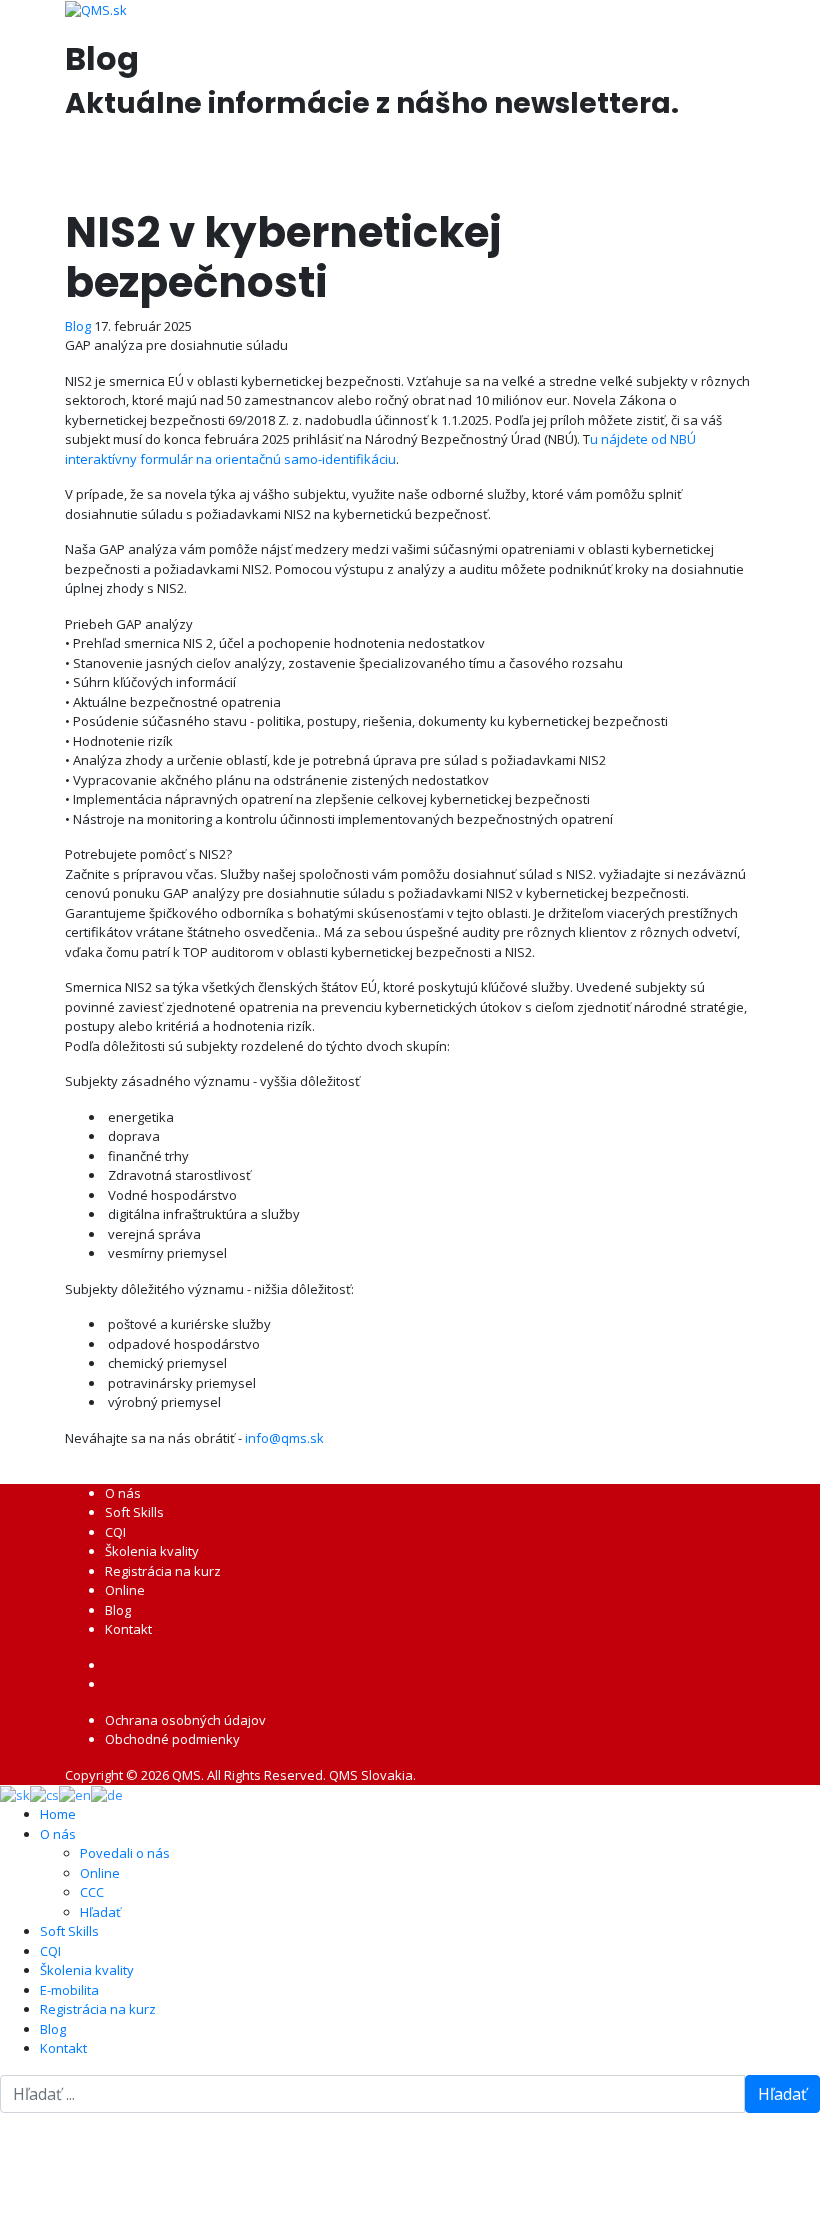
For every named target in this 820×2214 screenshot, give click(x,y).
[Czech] (44, 1794)
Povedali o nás (125, 1853)
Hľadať (100, 1912)
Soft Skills (134, 1512)
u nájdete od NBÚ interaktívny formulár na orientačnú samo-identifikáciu (380, 449)
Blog (78, 326)
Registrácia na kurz (163, 1571)
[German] (107, 1794)
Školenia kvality (152, 1551)
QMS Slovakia (371, 1775)
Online (125, 1590)
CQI (115, 1532)
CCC (92, 1892)
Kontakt (128, 1629)
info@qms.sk (284, 1438)
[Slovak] (15, 1794)
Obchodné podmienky (172, 1739)
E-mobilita (69, 1990)
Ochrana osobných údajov (185, 1720)
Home (58, 1814)
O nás (123, 1493)
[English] (75, 1794)
